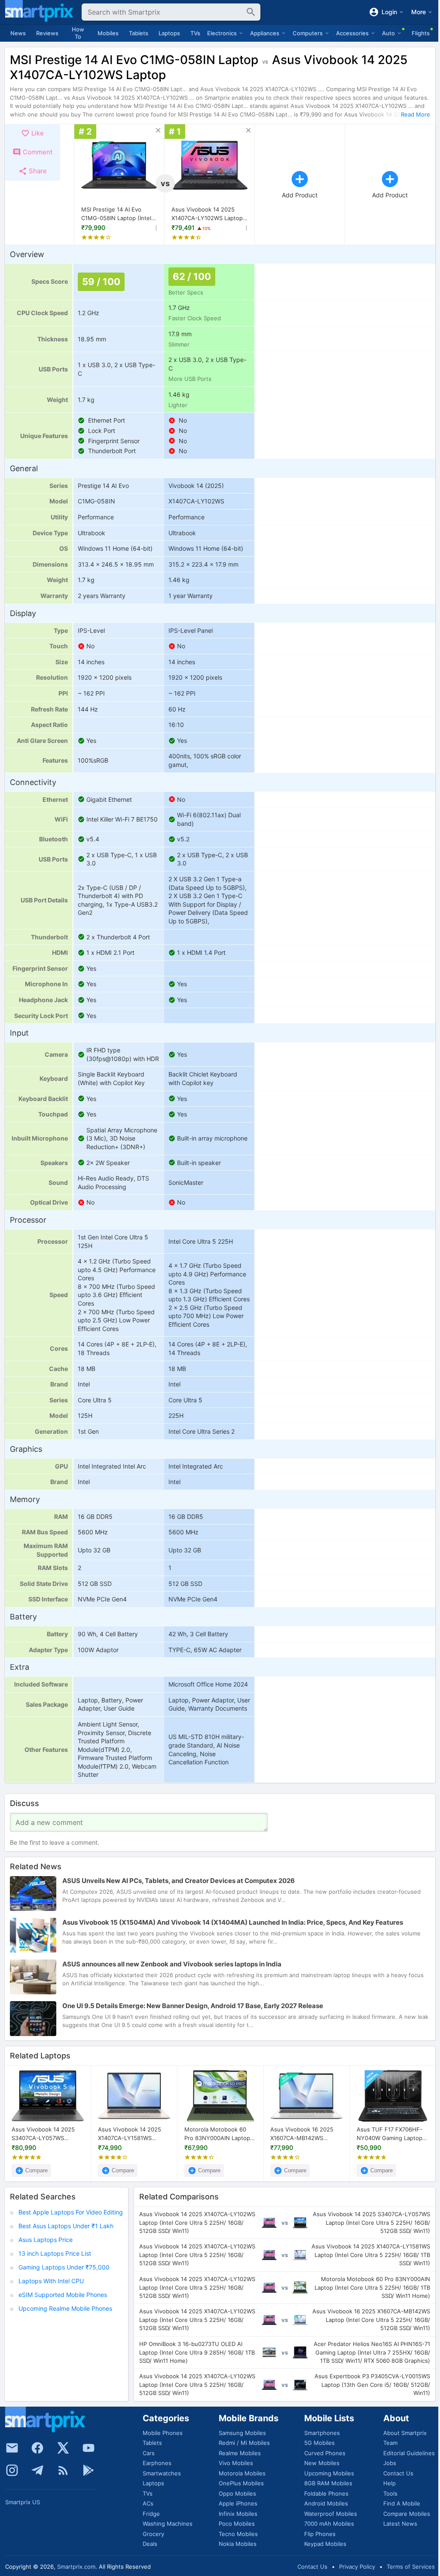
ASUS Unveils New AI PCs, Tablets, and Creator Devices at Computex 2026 (179, 1881)
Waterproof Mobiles (331, 2514)
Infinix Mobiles (238, 2514)
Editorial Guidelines (409, 2453)
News (18, 33)
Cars (149, 2453)
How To (78, 33)
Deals (150, 2544)
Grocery (153, 2534)
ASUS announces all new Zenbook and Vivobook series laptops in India (172, 1964)
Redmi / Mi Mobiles (244, 2443)
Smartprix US (23, 2502)
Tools (390, 2493)
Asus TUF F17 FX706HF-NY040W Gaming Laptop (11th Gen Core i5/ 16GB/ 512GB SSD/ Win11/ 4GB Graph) (390, 2134)
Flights (421, 33)
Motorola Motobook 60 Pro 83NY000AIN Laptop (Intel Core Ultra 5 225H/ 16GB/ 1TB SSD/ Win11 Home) (218, 2134)
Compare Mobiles (407, 2514)
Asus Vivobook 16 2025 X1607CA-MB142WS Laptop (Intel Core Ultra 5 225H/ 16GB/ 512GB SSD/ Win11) (304, 2134)
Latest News (400, 2524)
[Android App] (89, 2470)
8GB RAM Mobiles (328, 2483)
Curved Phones (325, 2453)
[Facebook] (37, 2448)
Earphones (157, 2463)
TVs (195, 33)
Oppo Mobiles (237, 2493)
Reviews (47, 33)
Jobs (390, 2463)
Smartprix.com (76, 2567)
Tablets (139, 33)
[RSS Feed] (63, 2470)
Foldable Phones (326, 2493)
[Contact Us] (12, 2448)
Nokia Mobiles (238, 2544)
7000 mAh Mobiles (329, 2524)
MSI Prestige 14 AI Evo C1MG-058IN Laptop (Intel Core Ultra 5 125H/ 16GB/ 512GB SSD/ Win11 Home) (116, 214)
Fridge (151, 2514)
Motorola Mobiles (242, 2473)
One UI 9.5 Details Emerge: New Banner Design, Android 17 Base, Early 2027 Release (193, 2006)
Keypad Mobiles (325, 2544)
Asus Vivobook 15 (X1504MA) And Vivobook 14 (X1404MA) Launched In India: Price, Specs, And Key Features (233, 1922)
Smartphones (322, 2433)
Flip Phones (320, 2534)
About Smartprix (405, 2433)
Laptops (169, 33)
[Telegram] (37, 2470)
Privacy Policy (357, 2567)
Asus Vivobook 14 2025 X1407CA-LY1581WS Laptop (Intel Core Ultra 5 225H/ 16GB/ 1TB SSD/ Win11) (132, 2134)
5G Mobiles (319, 2443)
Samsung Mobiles (242, 2433)
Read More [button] (416, 114)
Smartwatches (162, 2473)
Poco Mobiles (237, 2524)
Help (390, 2483)
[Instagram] (12, 2470)
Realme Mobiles (240, 2453)
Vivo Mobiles (236, 2463)
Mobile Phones (163, 2433)
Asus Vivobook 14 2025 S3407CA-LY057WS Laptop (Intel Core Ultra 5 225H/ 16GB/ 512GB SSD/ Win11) (46, 2134)
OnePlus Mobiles (241, 2483)
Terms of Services (411, 2567)
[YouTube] (89, 2448)
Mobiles (108, 33)
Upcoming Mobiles (329, 2473)
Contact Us (398, 2473)
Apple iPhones (238, 2503)
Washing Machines (168, 2524)
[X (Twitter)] (63, 2448)
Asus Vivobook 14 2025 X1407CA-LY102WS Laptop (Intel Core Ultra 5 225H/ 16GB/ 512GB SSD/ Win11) (207, 214)
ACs (148, 2503)
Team (390, 2443)
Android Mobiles (326, 2503)
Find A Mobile (402, 2503)
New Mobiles (322, 2463)
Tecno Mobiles (238, 2534)
